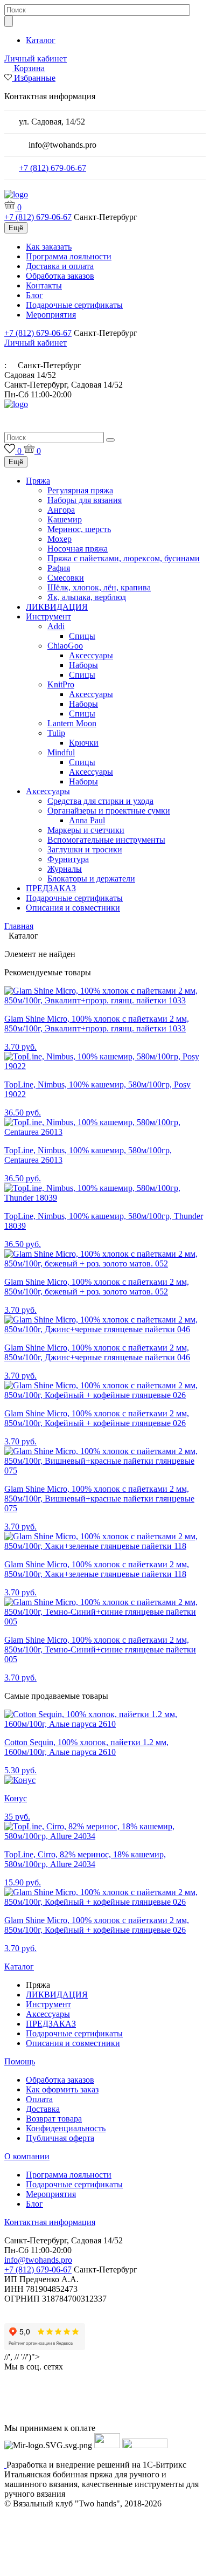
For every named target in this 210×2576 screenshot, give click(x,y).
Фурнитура (68, 859)
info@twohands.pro (38, 2260)
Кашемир (65, 519)
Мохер (59, 539)
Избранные (35, 78)
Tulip (56, 733)
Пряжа (38, 481)
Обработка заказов (60, 276)
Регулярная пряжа (80, 490)
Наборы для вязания (85, 500)
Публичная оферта (60, 2138)
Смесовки (66, 578)
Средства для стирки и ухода (100, 801)
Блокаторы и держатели (91, 879)
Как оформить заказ (62, 2089)
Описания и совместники (73, 908)
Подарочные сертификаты (74, 305)
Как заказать (49, 247)
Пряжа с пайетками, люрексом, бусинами (124, 558)
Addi (56, 626)
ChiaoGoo (65, 646)
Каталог (41, 40)
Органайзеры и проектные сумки (109, 811)
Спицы (82, 636)
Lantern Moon (72, 723)
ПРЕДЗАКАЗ (51, 888)
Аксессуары (91, 655)
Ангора (61, 510)
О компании (27, 2156)
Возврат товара (54, 2119)
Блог (34, 295)
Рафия (59, 568)
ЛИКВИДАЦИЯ (57, 607)
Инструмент (48, 617)
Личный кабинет (36, 58)
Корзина (29, 68)
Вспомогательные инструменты (106, 840)
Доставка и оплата (60, 266)
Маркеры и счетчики (86, 830)
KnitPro (61, 684)
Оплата (39, 2099)
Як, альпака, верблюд (87, 597)
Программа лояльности (69, 256)
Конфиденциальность (66, 2128)
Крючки (84, 743)
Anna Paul (87, 820)
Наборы (83, 665)
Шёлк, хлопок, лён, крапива (99, 587)
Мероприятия (51, 315)
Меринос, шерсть (79, 529)
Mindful (61, 752)
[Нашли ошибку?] (105, 2566)
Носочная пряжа (78, 549)
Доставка (43, 2109)
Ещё (16, 228)
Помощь (20, 2061)
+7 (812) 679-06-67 (52, 168)
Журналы (65, 869)
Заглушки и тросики (85, 849)
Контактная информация (50, 2222)
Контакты (44, 285)
